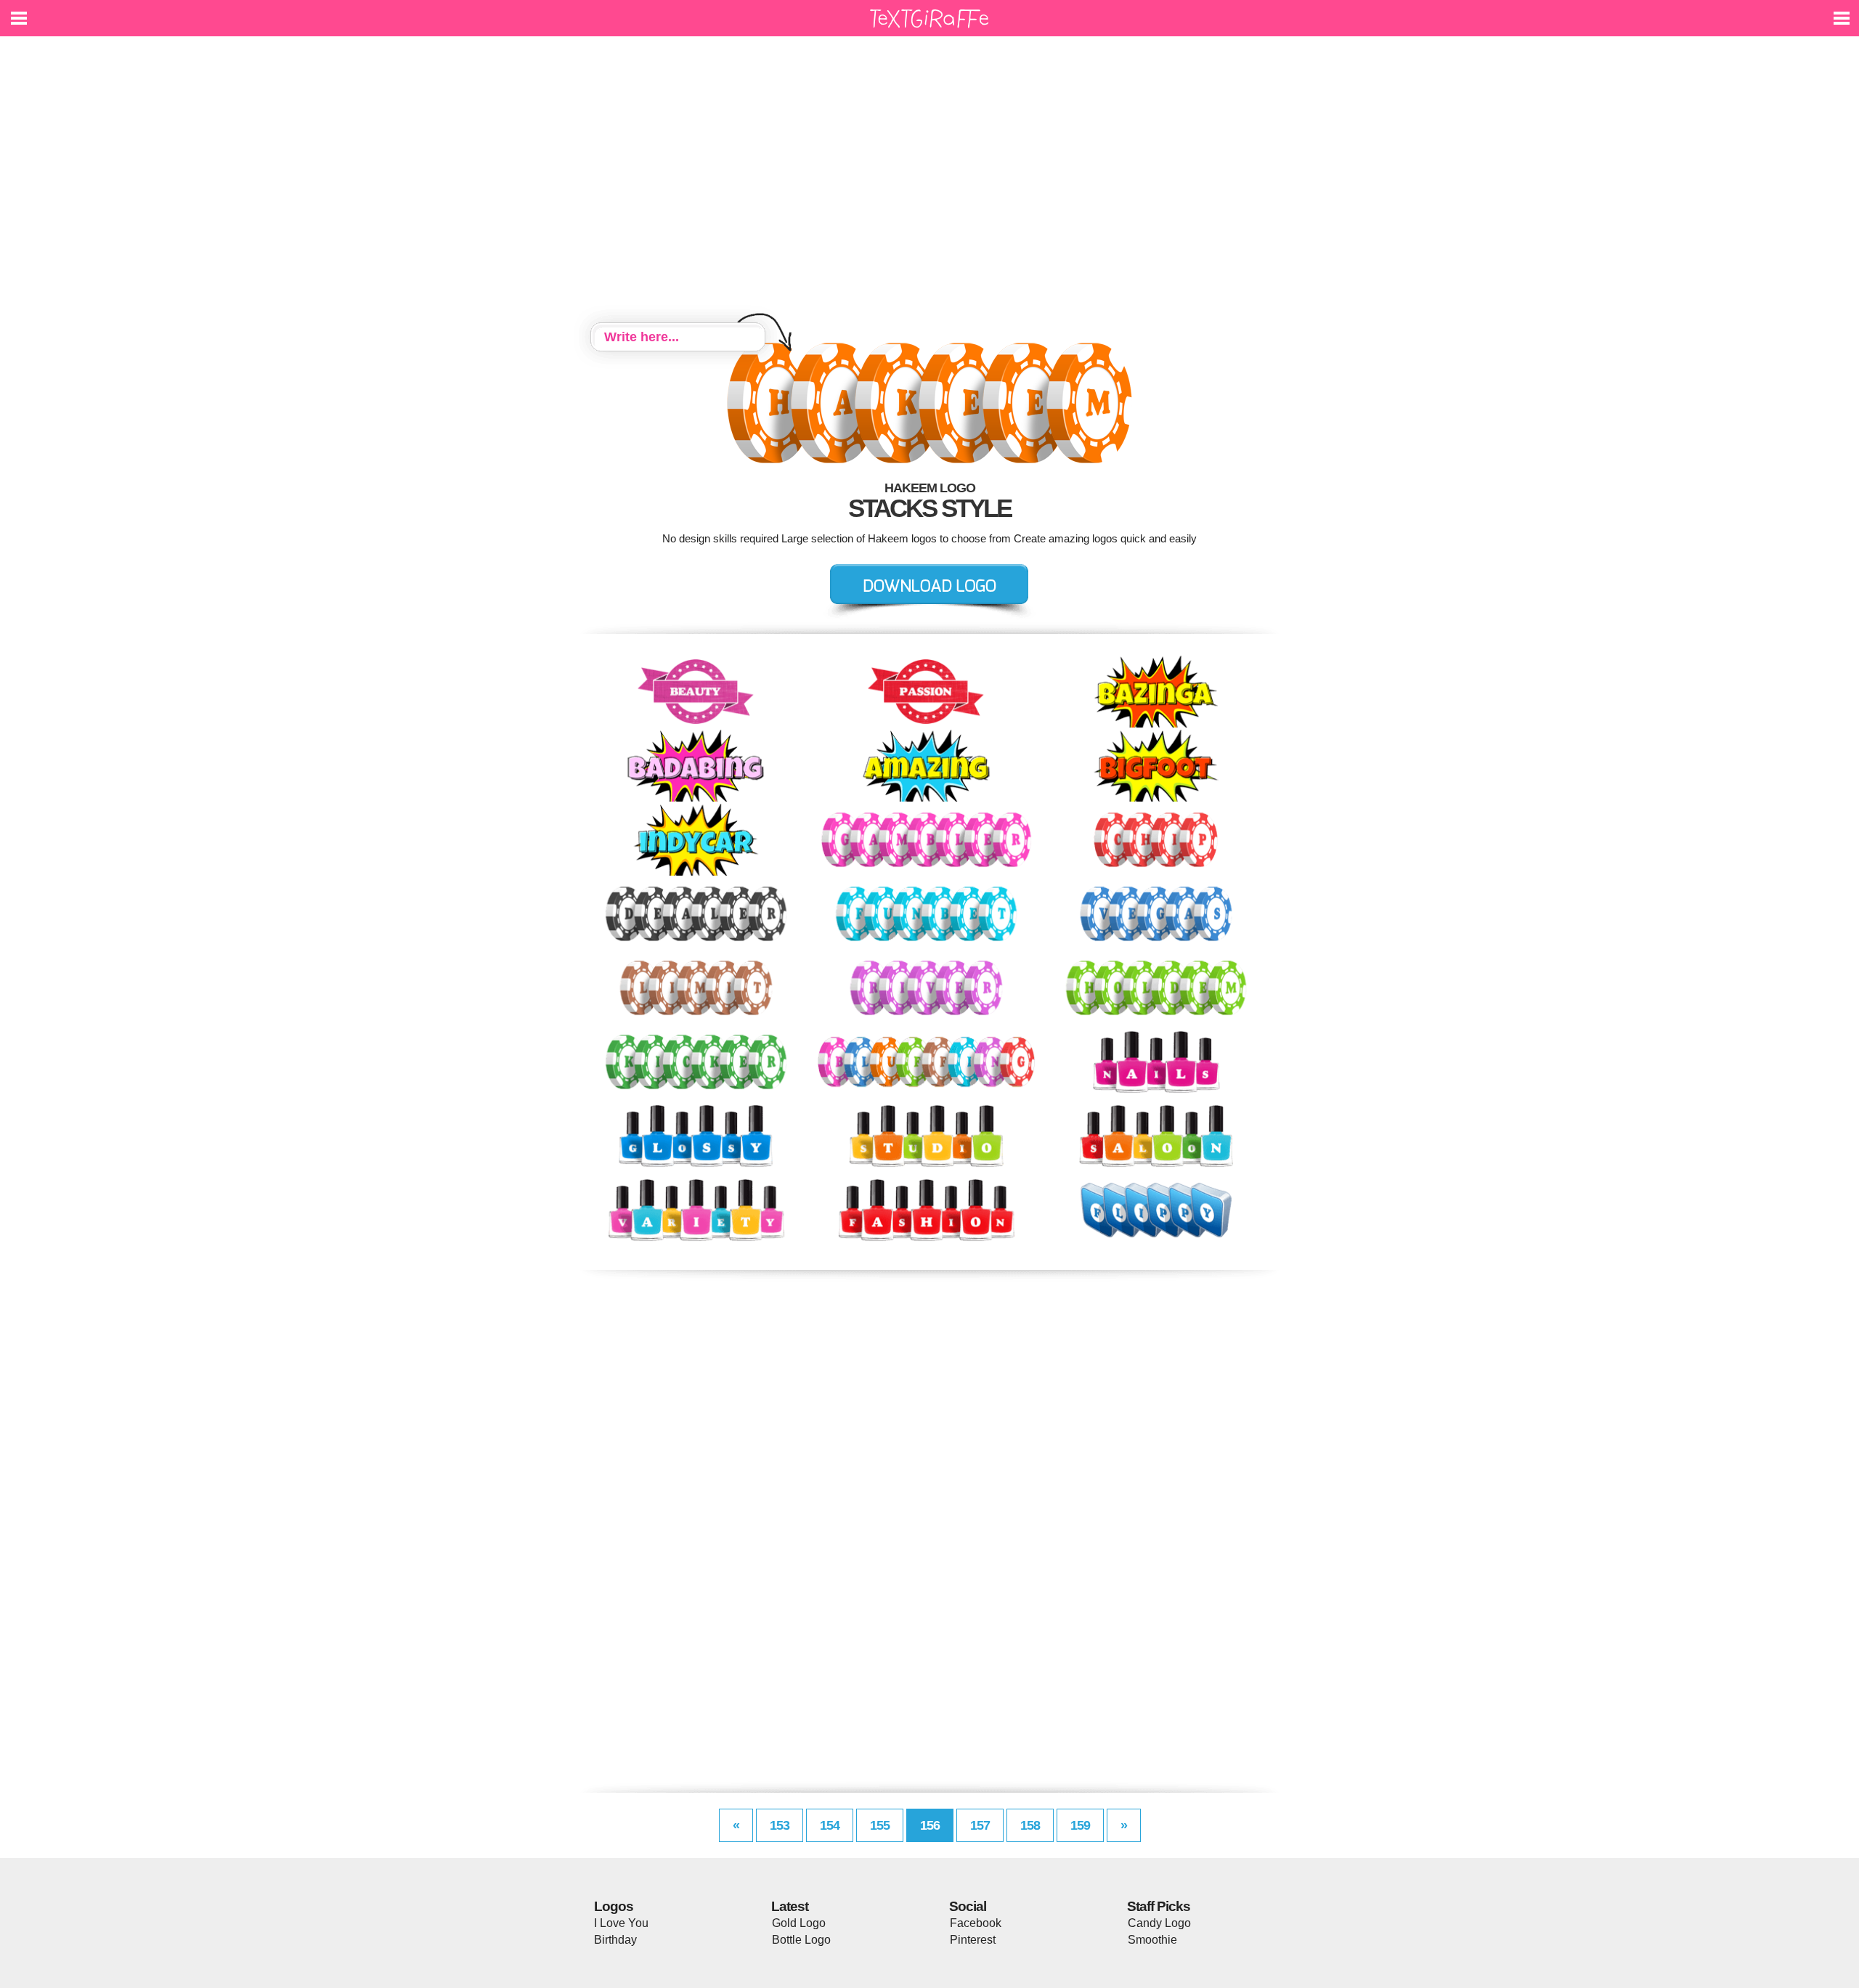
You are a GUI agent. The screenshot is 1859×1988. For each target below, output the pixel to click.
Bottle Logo (801, 1940)
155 (880, 1825)
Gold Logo (799, 1923)
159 (1080, 1825)
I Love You (621, 1923)
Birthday (615, 1940)
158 (1030, 1825)
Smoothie (1152, 1940)
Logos (614, 1906)
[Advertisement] (929, 182)
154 (830, 1825)
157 (980, 1825)
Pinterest (973, 1940)
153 (780, 1825)
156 (930, 1825)
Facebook (976, 1923)
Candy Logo (1159, 1923)
